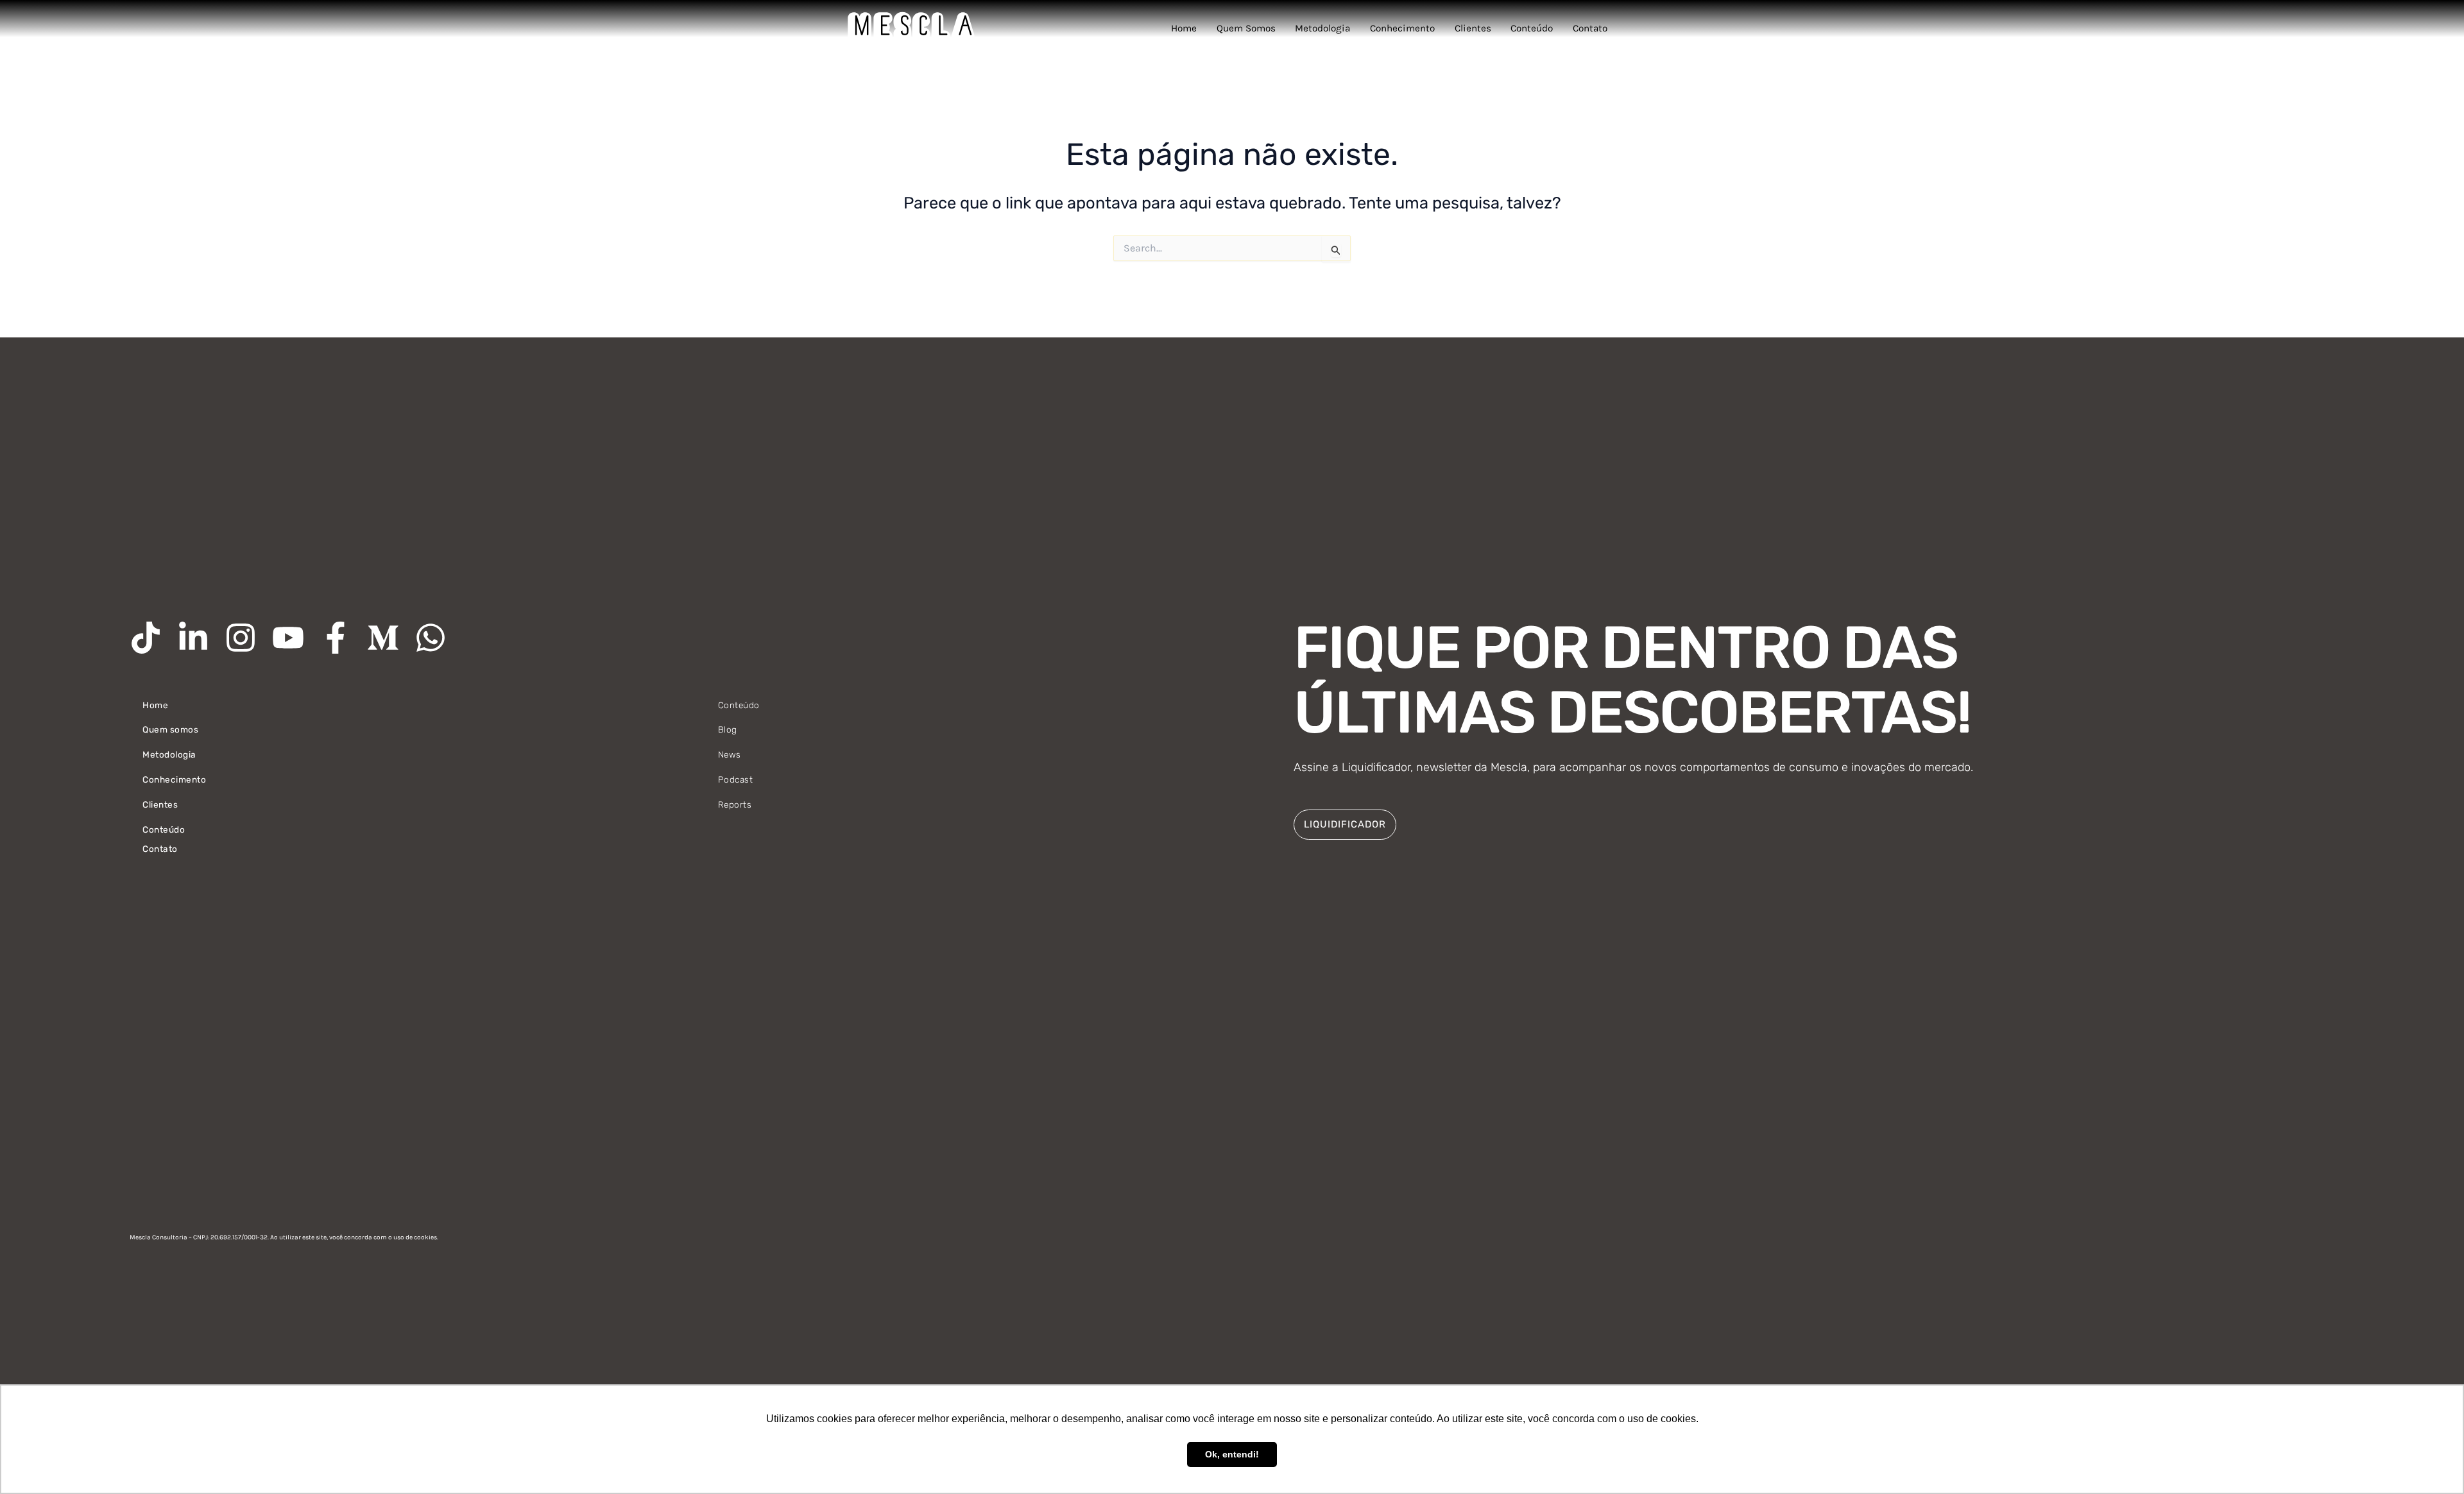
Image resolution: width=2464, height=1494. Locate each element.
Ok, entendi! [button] (1232, 1454)
